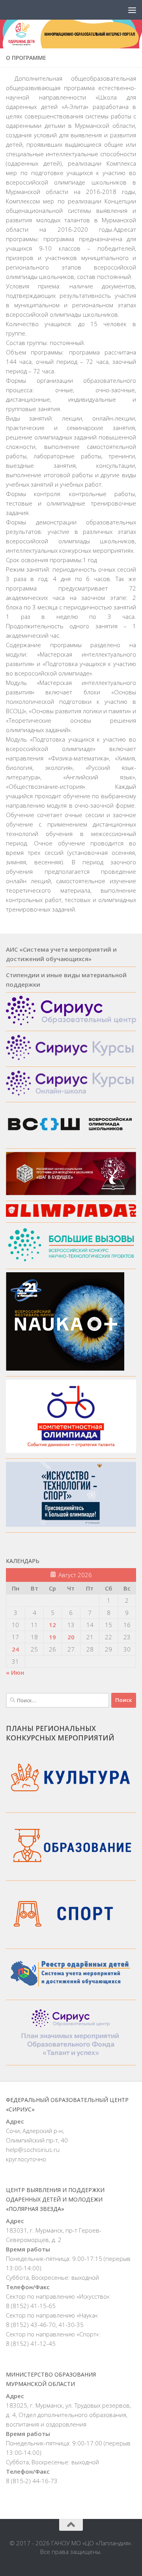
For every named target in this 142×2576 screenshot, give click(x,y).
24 (15, 1649)
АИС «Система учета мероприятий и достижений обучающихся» (61, 954)
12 (52, 1625)
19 (52, 1637)
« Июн (15, 1672)
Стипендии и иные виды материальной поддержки (66, 980)
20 (71, 1637)
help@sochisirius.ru (33, 2150)
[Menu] (132, 10)
